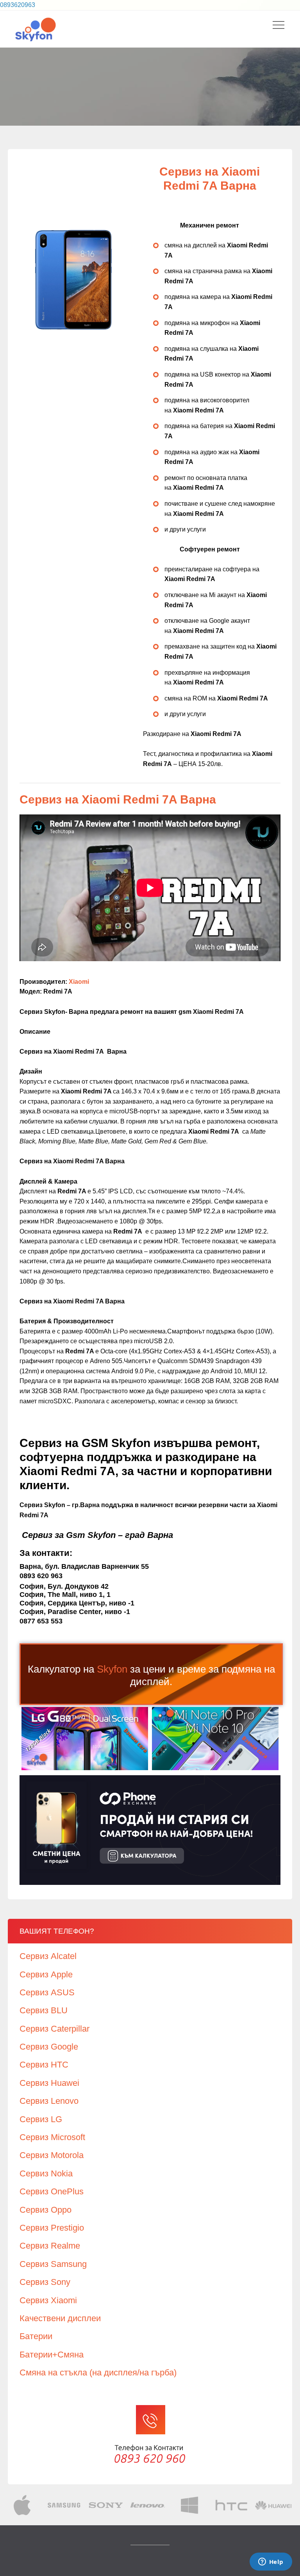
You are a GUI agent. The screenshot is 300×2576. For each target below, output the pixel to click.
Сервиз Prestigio (52, 2228)
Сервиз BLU (44, 2010)
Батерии (36, 2336)
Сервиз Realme (50, 2246)
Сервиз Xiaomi (48, 2300)
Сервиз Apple (46, 1974)
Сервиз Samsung (53, 2264)
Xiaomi (79, 982)
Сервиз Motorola (52, 2155)
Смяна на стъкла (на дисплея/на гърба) (98, 2372)
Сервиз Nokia (46, 2173)
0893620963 (18, 5)
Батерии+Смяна (52, 2355)
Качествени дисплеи (60, 2318)
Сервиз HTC (44, 2065)
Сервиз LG (41, 2119)
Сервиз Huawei (49, 2083)
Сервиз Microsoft (52, 2137)
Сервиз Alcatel (48, 1956)
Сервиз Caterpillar (54, 2029)
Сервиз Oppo (46, 2210)
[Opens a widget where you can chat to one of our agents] (271, 2562)
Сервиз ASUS (47, 1992)
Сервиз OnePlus (52, 2191)
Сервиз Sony (45, 2282)
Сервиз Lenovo (49, 2101)
